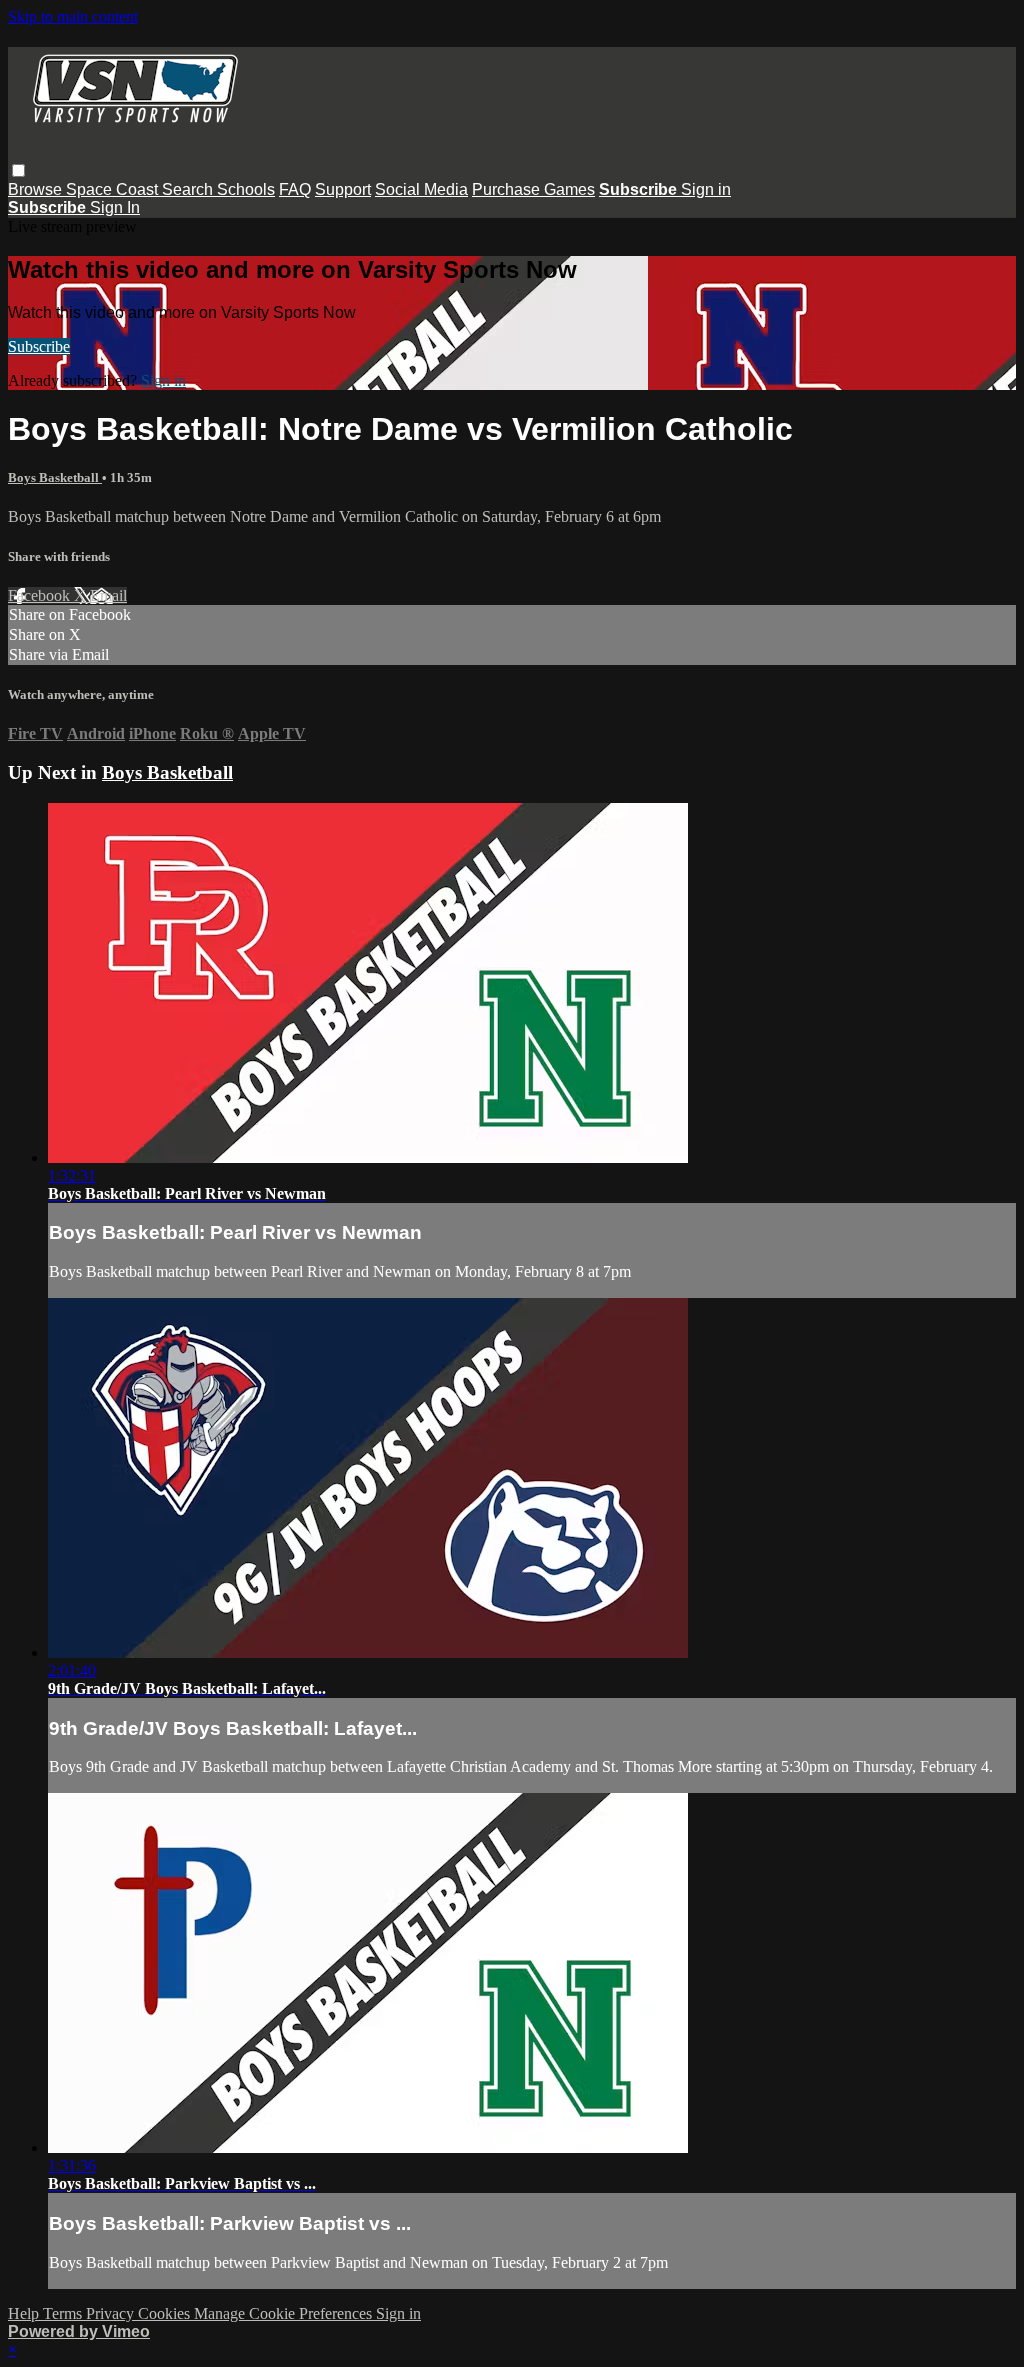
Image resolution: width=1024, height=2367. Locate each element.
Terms (64, 2313)
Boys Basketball (55, 477)
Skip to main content (73, 16)
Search (189, 189)
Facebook (41, 595)
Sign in (706, 189)
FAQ (295, 189)
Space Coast (114, 189)
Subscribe (39, 346)
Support (343, 189)
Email (108, 595)
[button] (18, 170)
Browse (37, 189)
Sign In (115, 207)
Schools (246, 189)
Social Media (421, 189)
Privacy (112, 2313)
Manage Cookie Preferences (285, 2313)
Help (25, 2313)
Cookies (166, 2313)
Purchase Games (533, 189)
